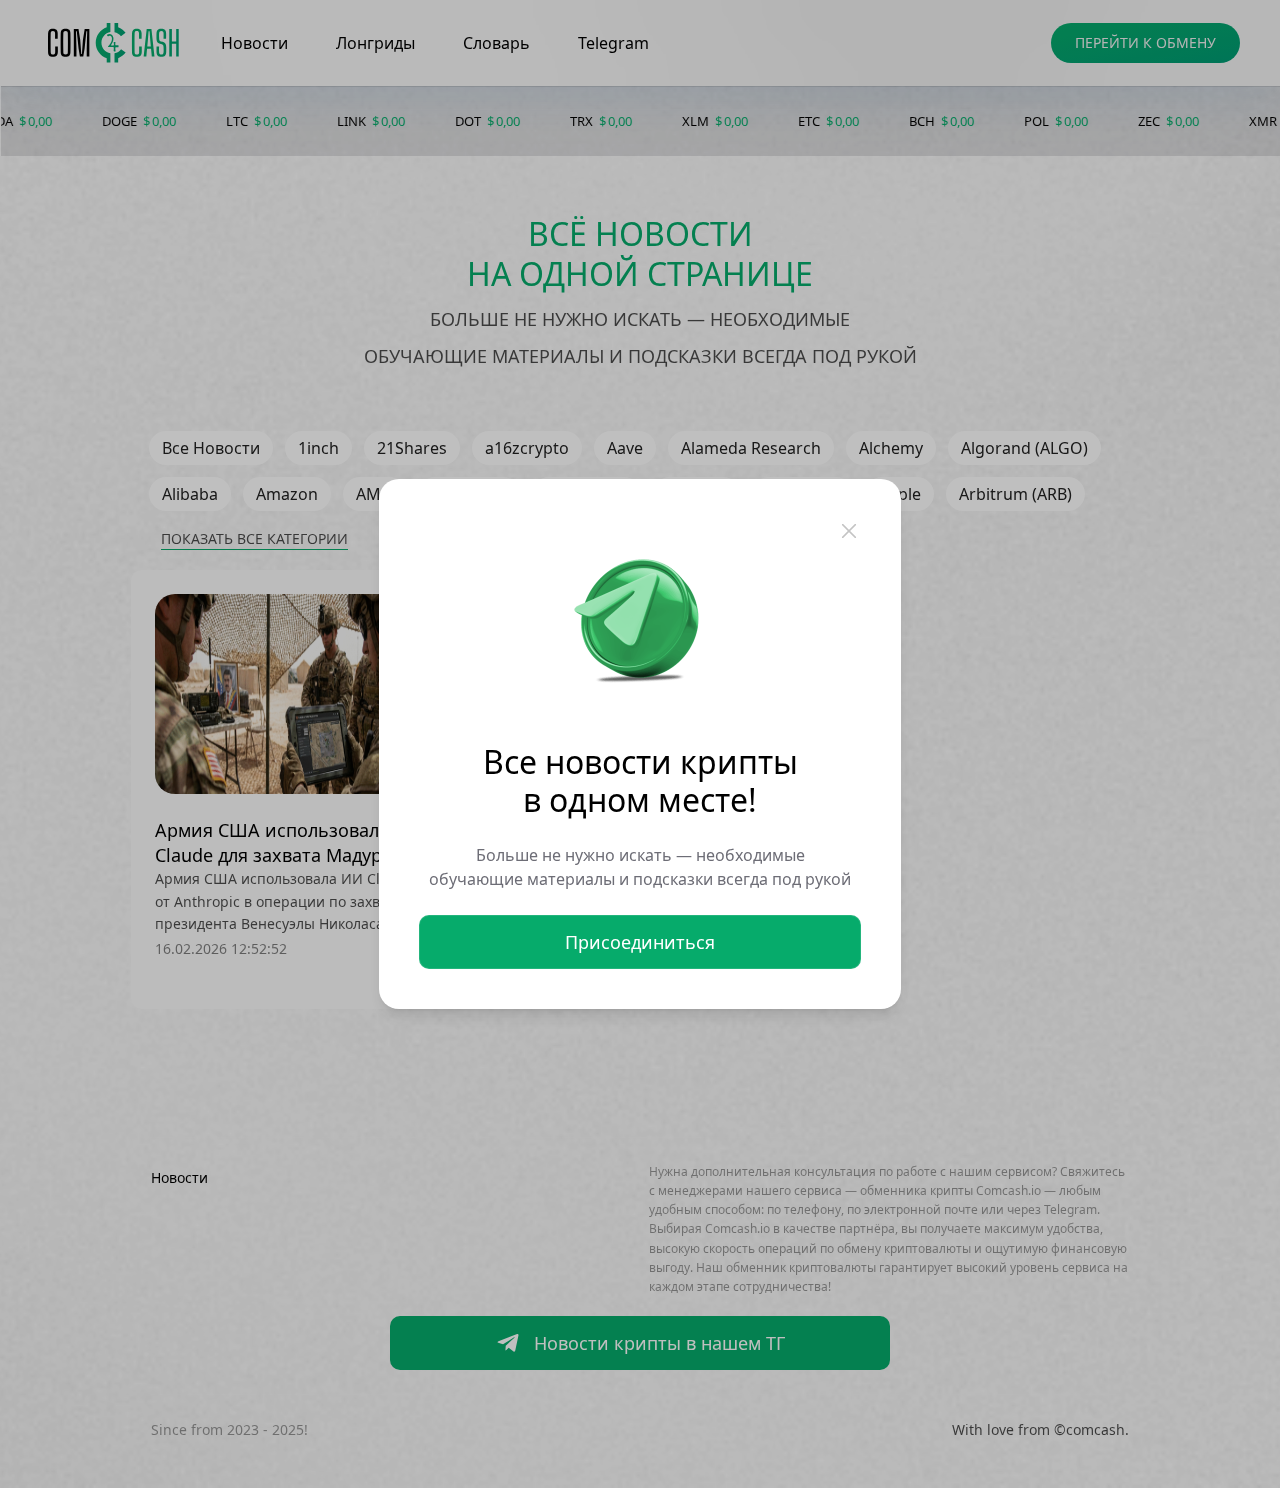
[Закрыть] (849, 531)
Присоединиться (640, 942)
